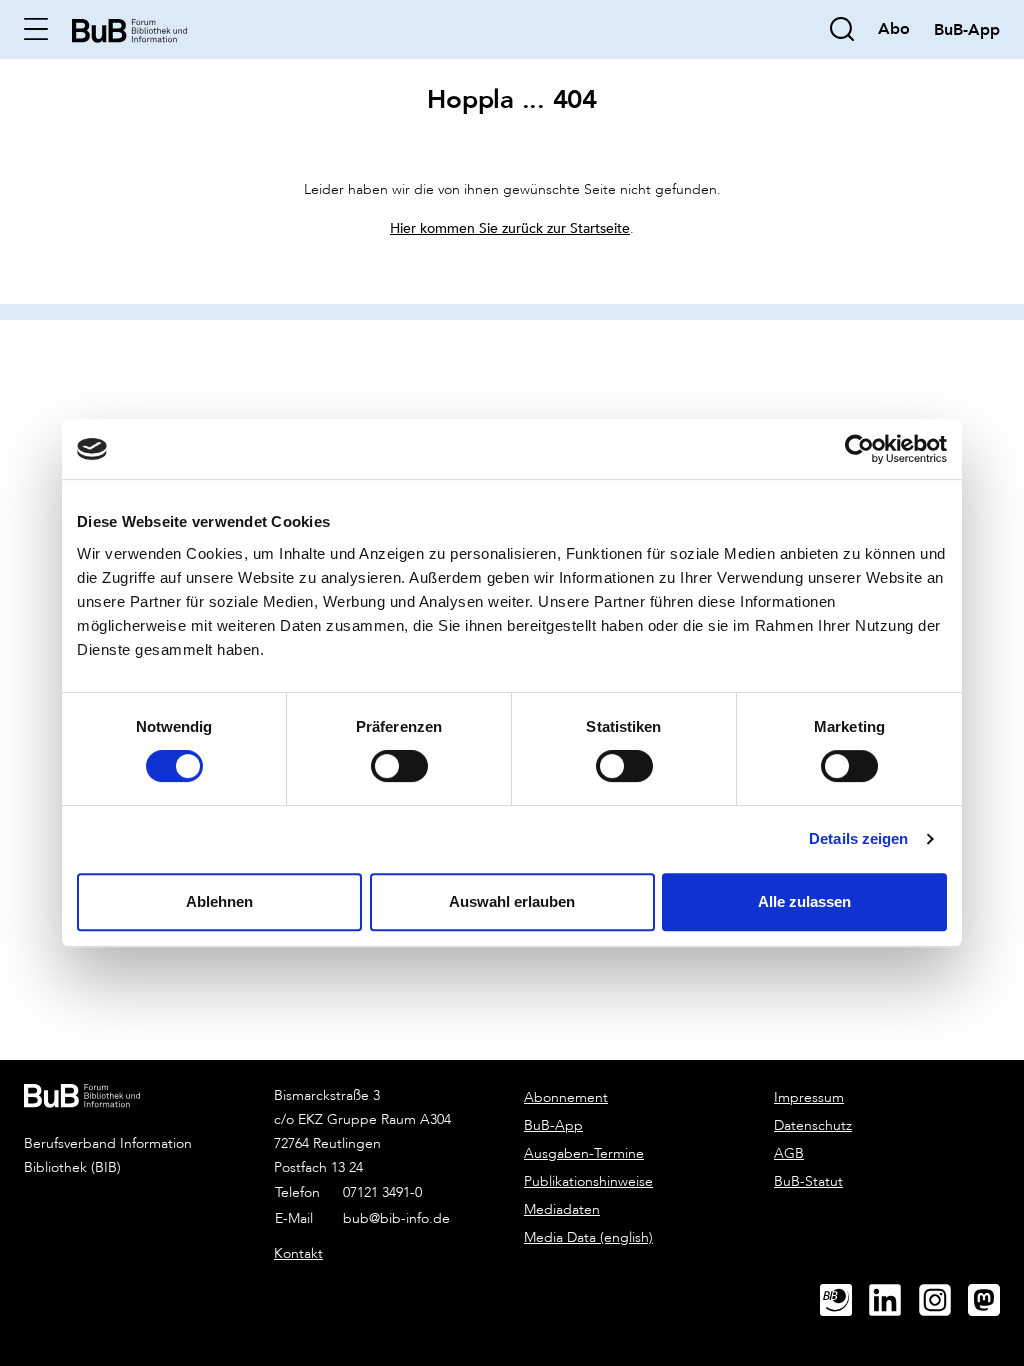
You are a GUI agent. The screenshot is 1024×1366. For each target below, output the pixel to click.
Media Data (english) (588, 1237)
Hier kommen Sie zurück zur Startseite (510, 227)
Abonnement (566, 1097)
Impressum (809, 1097)
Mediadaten (562, 1209)
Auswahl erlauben (512, 901)
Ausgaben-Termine (584, 1153)
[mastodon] (992, 1301)
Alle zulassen (804, 901)
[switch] (399, 766)
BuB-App (553, 1125)
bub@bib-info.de (396, 1218)
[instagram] (943, 1301)
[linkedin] (893, 1301)
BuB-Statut (808, 1181)
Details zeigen (858, 838)
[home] (129, 28)
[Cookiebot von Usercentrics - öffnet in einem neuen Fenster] (859, 449)
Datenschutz (813, 1125)
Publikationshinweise (588, 1181)
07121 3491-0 (382, 1192)
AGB (789, 1153)
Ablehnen (219, 901)
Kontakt (298, 1253)
